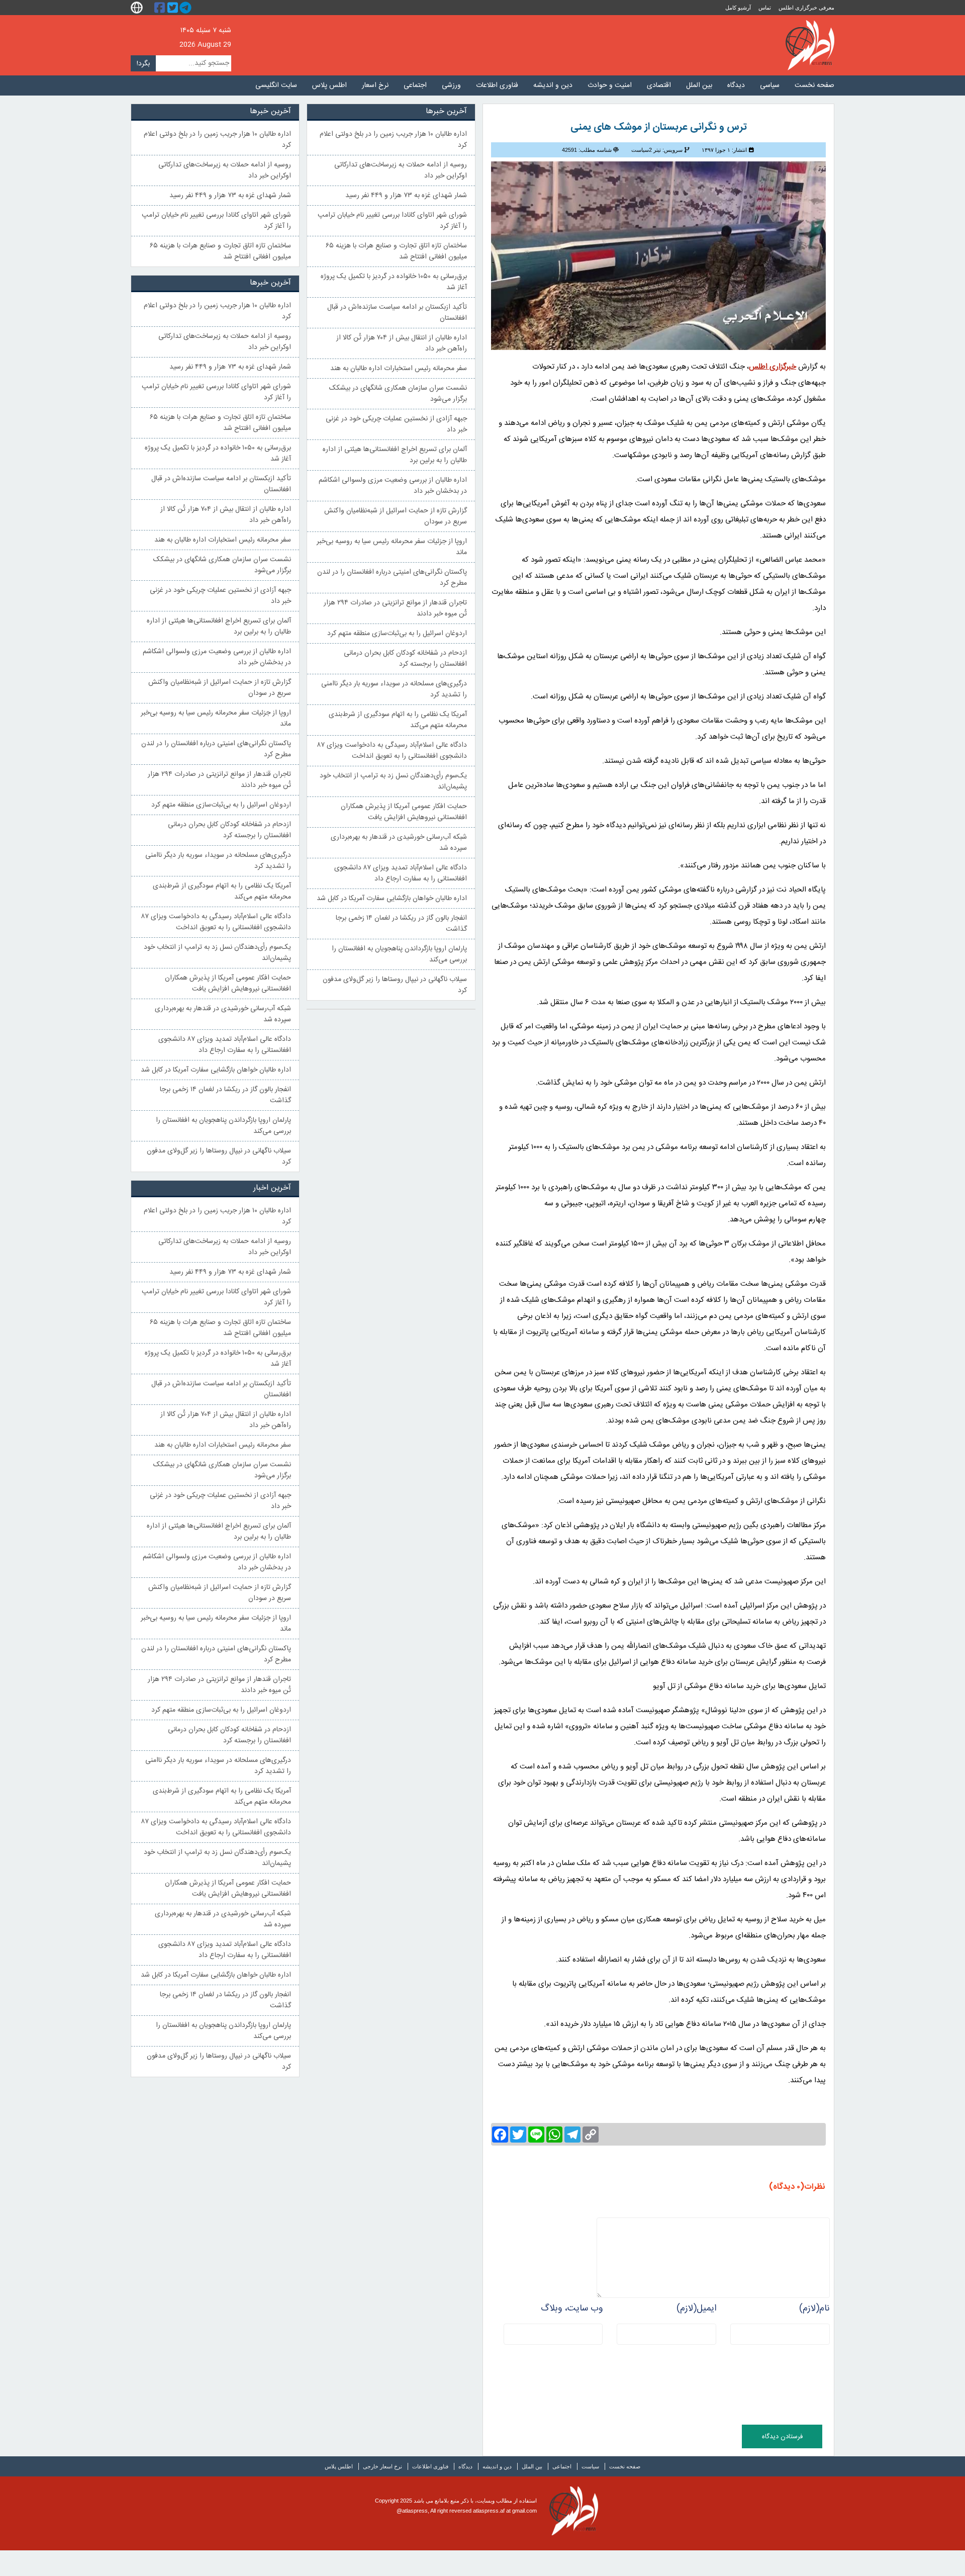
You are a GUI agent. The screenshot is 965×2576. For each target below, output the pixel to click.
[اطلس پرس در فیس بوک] (161, 8)
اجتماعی (415, 85)
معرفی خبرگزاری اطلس (806, 8)
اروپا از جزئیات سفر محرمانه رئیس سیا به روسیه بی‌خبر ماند (392, 547)
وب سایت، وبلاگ (572, 2308)
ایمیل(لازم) (696, 2308)
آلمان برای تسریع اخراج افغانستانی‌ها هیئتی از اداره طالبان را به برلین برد (395, 455)
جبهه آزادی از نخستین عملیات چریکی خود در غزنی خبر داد (396, 424)
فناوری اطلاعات (497, 85)
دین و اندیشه (553, 85)
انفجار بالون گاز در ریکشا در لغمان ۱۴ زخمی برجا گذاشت (401, 924)
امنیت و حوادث (610, 85)
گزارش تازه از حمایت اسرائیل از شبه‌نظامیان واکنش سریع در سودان (396, 516)
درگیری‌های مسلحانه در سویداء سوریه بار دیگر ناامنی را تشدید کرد (394, 689)
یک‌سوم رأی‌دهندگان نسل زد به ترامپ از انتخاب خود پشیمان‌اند (393, 781)
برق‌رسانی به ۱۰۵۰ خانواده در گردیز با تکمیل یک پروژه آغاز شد (394, 282)
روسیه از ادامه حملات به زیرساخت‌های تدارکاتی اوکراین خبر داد (401, 170)
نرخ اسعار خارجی (382, 2466)
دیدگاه (736, 85)
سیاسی (770, 85)
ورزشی (451, 85)
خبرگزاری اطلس (810, 45)
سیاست (590, 2466)
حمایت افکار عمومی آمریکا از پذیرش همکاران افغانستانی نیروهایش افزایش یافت (404, 812)
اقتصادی (659, 85)
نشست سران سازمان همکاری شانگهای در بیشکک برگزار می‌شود (398, 394)
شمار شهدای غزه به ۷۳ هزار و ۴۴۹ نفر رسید (406, 196)
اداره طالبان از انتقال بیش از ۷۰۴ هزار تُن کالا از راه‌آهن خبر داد (402, 343)
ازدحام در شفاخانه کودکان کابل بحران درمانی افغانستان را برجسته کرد (405, 659)
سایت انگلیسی (276, 85)
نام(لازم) (814, 2308)
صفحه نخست (814, 85)
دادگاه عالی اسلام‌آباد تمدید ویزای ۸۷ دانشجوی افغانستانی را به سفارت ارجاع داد (401, 873)
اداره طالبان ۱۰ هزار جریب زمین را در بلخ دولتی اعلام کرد (393, 140)
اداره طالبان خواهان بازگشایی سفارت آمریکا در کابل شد (392, 899)
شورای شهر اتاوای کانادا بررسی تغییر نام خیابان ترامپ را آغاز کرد (392, 221)
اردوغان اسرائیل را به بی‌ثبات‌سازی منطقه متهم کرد (397, 634)
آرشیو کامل (738, 8)
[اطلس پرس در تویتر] (174, 8)
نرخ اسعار (375, 85)
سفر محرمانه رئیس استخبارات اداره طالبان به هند (399, 369)
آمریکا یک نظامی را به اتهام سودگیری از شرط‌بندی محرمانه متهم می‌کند (398, 720)
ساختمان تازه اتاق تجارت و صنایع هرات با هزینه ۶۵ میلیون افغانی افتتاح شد (396, 251)
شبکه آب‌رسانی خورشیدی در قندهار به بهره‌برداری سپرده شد (399, 843)
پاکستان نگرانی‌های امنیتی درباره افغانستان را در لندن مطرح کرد (392, 578)
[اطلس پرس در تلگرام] (187, 8)
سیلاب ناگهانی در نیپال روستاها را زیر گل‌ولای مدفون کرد (395, 985)
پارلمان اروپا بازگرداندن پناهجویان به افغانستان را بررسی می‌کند (399, 954)
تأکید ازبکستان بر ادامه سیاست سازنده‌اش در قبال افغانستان (397, 313)
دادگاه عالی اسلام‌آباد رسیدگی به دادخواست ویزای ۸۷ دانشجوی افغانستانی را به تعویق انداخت (392, 751)
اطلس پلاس (329, 85)
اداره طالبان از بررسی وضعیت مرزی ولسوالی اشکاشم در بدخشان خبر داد (393, 486)
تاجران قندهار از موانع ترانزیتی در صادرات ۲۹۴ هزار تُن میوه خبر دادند (395, 608)
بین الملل (699, 85)
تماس (765, 8)
